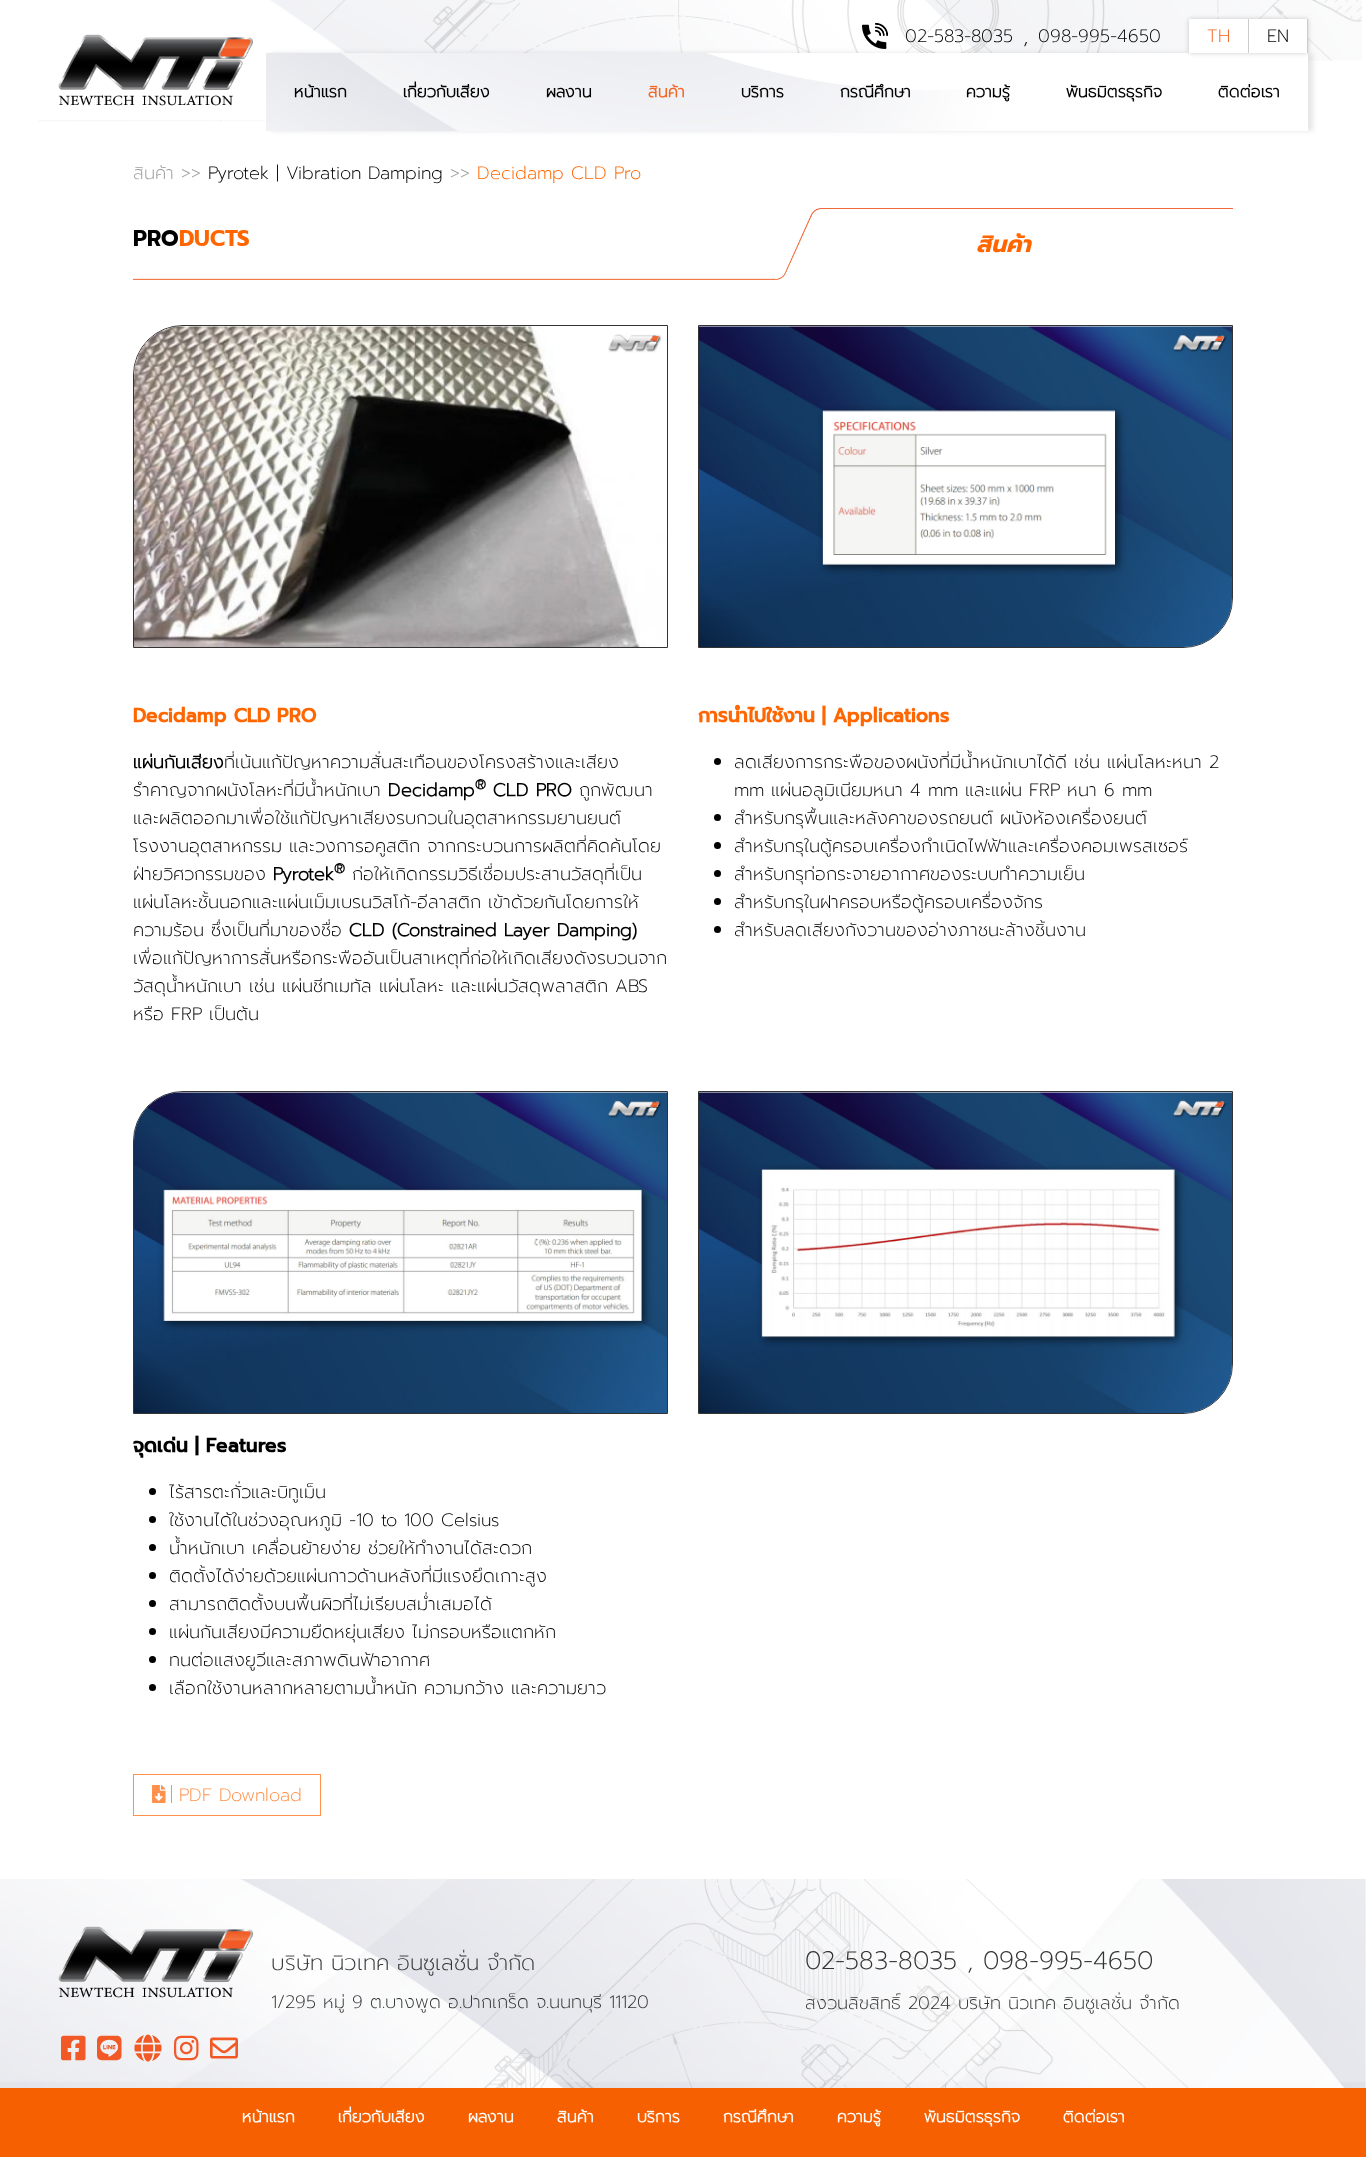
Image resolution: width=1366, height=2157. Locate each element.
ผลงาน (569, 91)
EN (1278, 36)
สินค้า (666, 91)
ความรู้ (988, 91)
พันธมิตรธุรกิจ (1114, 91)
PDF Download (237, 1795)
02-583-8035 (959, 36)
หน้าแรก (320, 91)
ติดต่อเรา (1249, 91)
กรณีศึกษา (875, 91)
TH (1218, 36)
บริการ (762, 91)
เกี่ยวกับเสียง (446, 91)
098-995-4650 (1099, 36)
